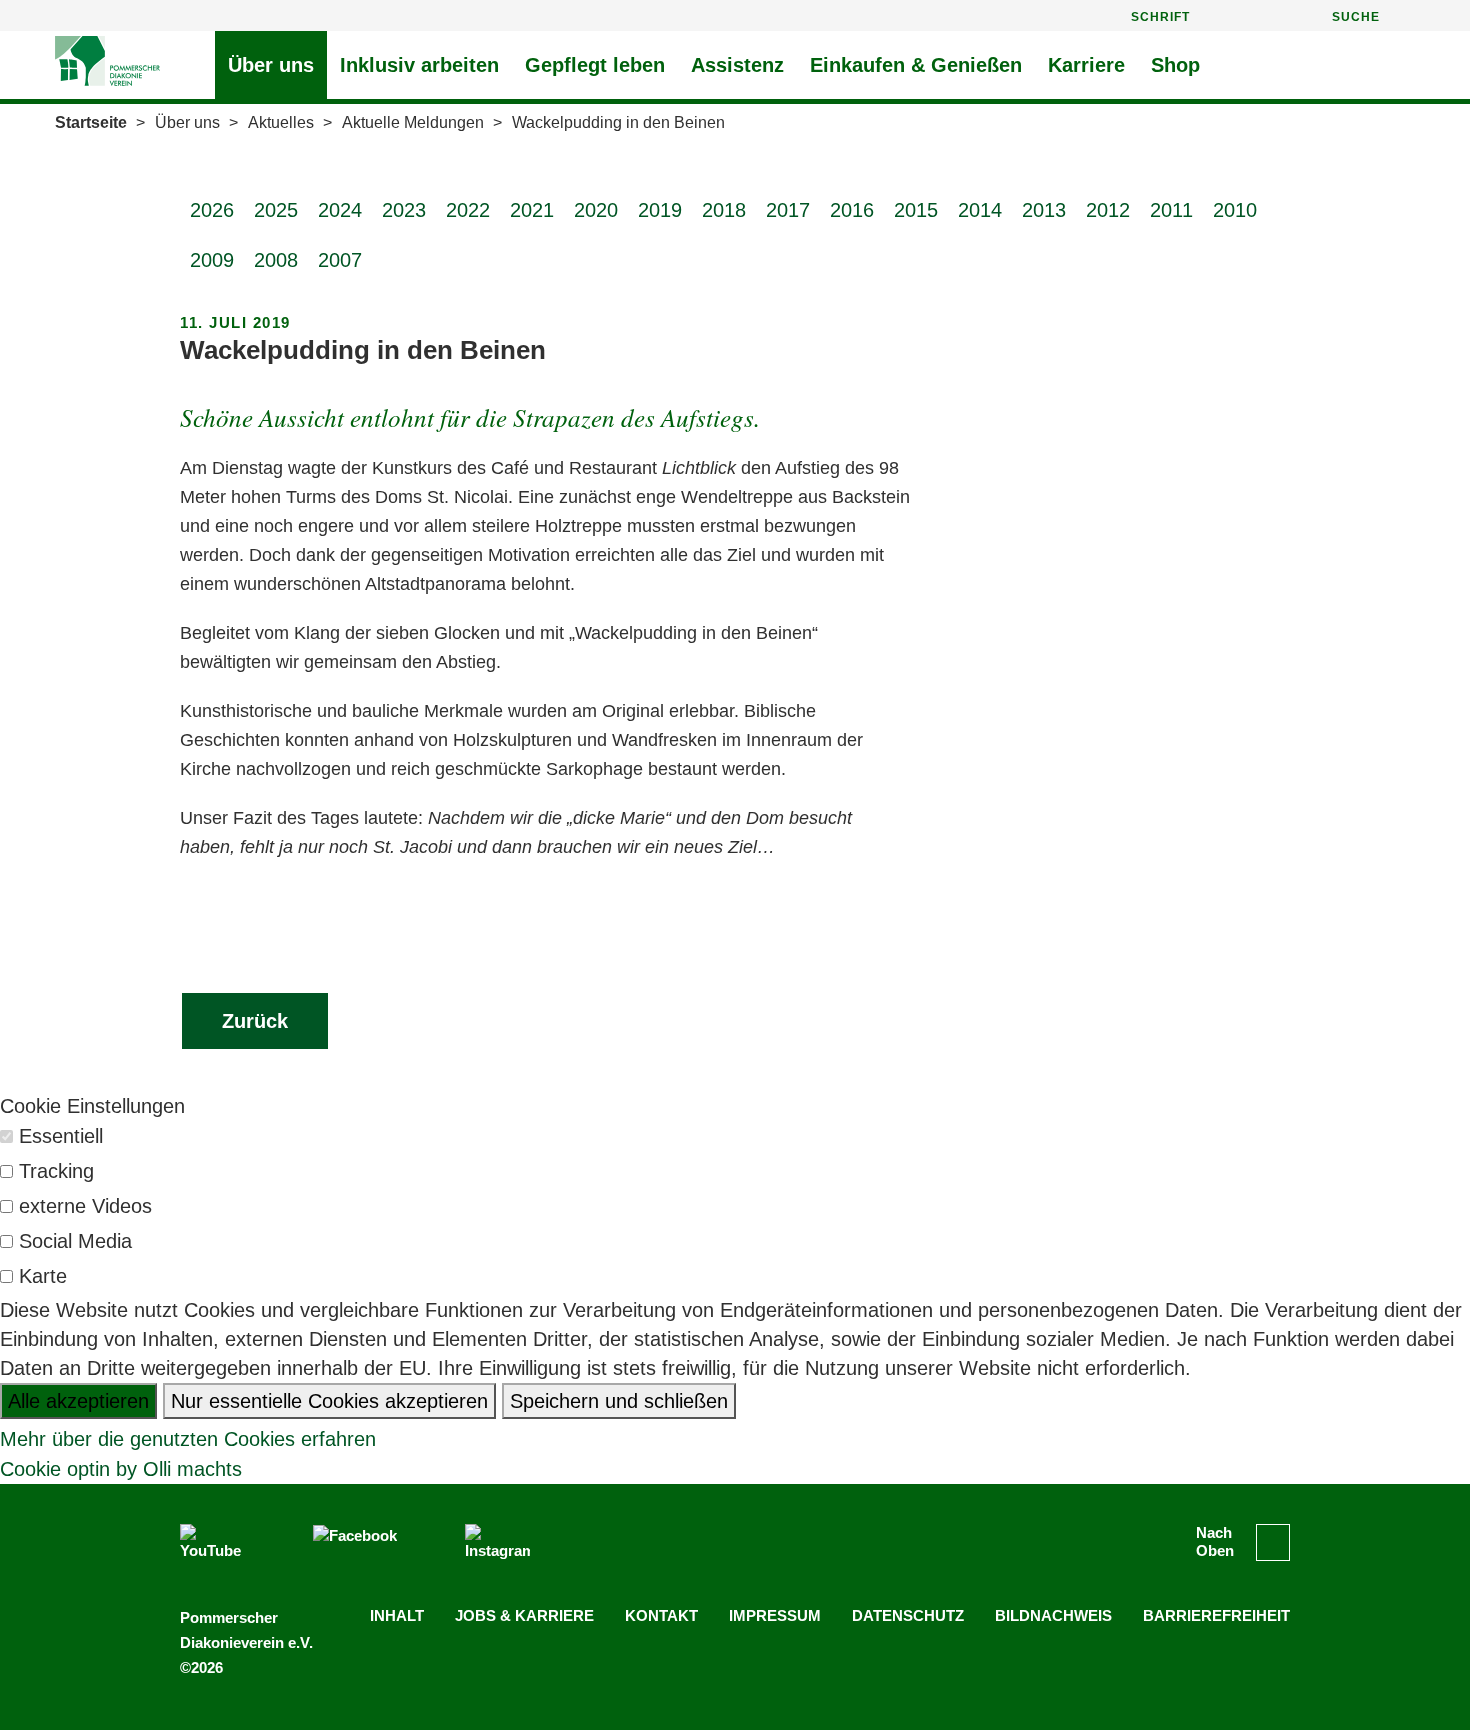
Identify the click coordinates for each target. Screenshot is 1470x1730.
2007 (340, 260)
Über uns (271, 65)
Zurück (255, 1021)
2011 (1171, 210)
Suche (1356, 17)
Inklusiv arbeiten (419, 65)
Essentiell (61, 1136)
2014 (980, 210)
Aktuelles (281, 122)
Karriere (1086, 65)
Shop (1175, 65)
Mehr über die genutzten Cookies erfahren (188, 1439)
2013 (1044, 210)
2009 (212, 260)
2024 (340, 210)
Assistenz (737, 65)
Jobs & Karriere (524, 1615)
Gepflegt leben (595, 65)
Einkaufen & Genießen (916, 65)
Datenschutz (908, 1615)
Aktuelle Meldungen (413, 122)
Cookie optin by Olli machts (121, 1469)
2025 (276, 210)
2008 (276, 260)
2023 (404, 210)
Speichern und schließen (619, 1401)
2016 (852, 210)
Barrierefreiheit (1216, 1615)
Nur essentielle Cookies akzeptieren (329, 1401)
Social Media (75, 1241)
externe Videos (85, 1206)
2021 (532, 210)
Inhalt (397, 1615)
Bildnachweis (1053, 1615)
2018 (724, 210)
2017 (788, 210)
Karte (43, 1276)
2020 (596, 210)
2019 (660, 210)
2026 (212, 210)
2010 (1235, 210)
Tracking (56, 1171)
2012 (1108, 210)
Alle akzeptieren (78, 1401)
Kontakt (661, 1615)
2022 (468, 210)
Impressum (775, 1615)
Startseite (91, 122)
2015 (916, 210)
